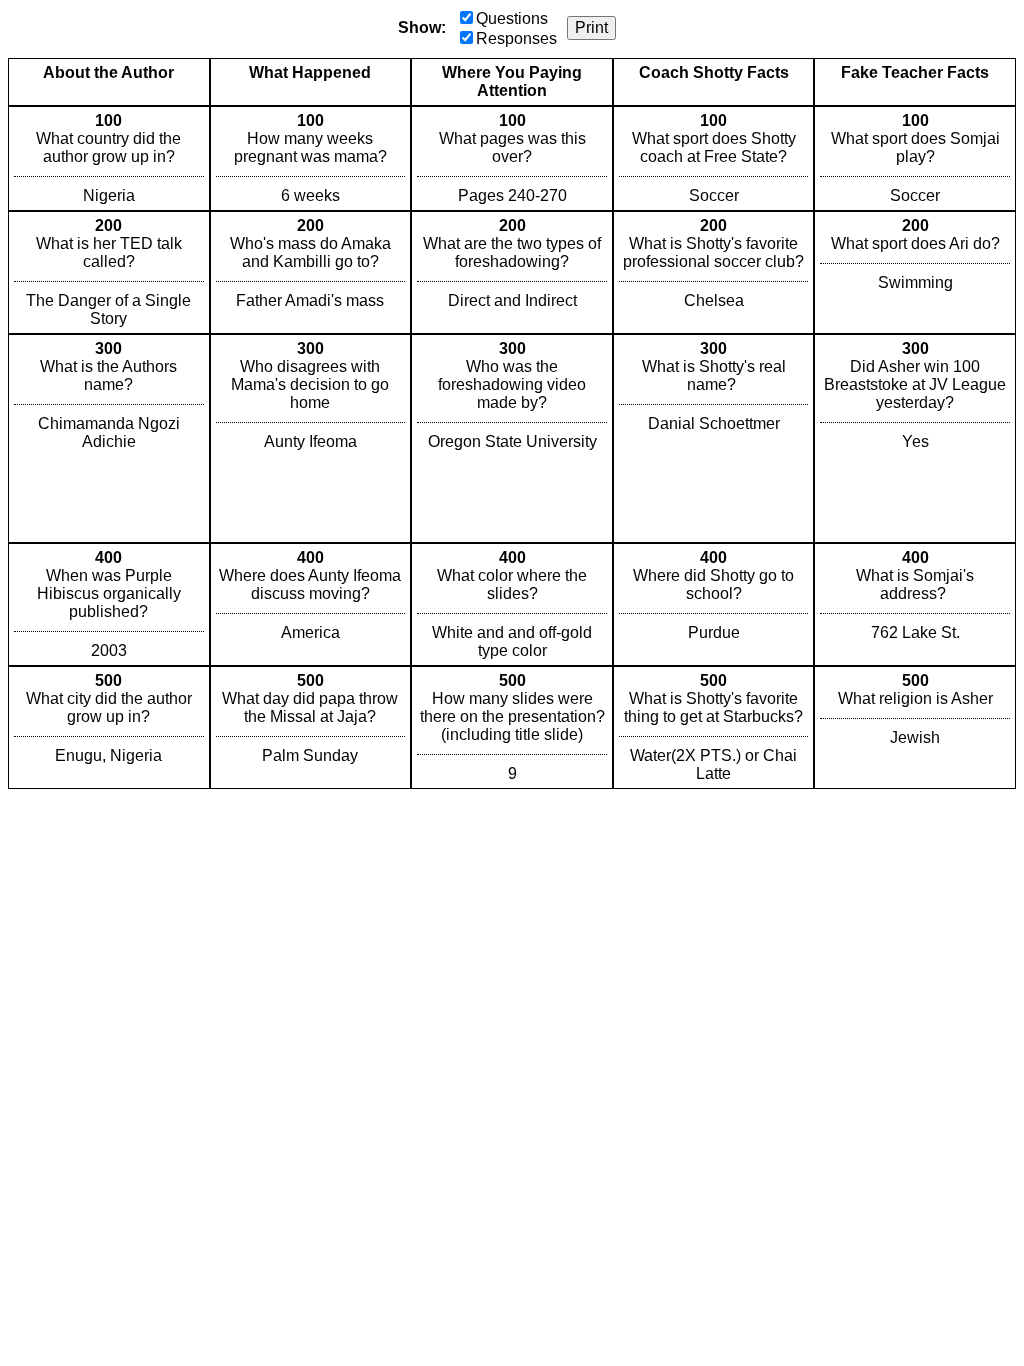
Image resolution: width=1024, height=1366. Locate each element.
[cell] (109, 158)
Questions (512, 18)
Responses (516, 38)
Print (591, 27)
